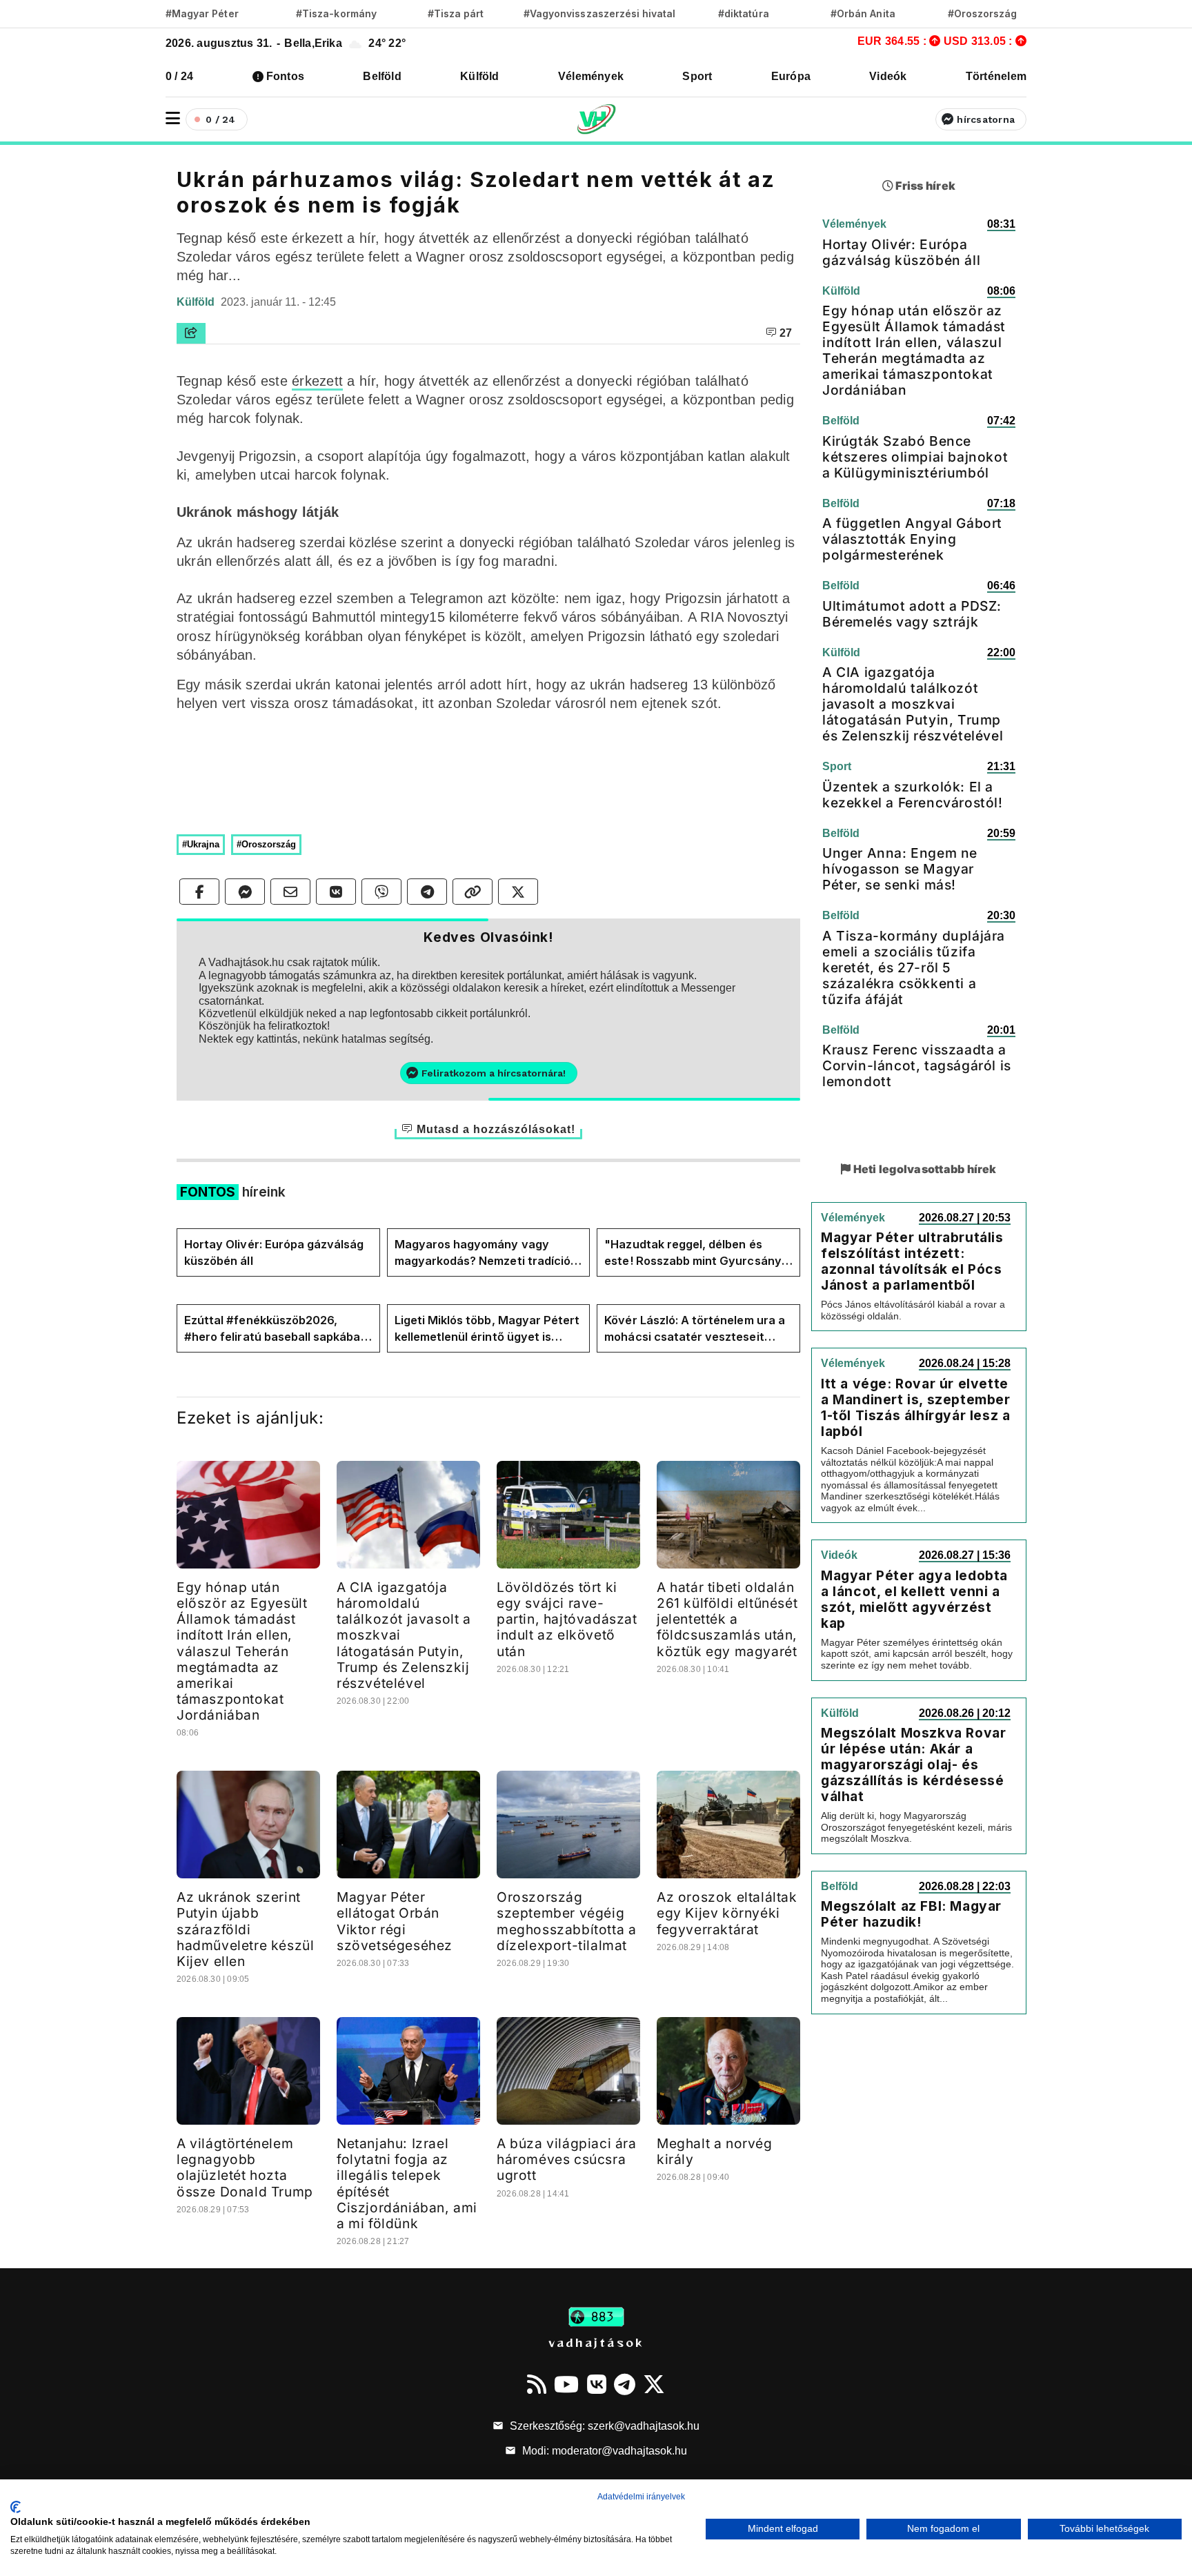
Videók (888, 76)
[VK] (597, 2384)
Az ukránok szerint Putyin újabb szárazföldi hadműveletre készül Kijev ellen (245, 1929)
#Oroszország (983, 13)
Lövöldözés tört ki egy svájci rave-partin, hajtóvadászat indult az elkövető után (567, 1619)
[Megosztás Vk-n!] (336, 892)
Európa (791, 76)
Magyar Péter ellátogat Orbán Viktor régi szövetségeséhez (395, 1921)
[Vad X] (654, 2384)
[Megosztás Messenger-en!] (245, 892)
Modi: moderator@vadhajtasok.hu (603, 2451)
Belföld (382, 76)
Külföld (480, 76)
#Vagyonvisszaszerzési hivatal (599, 13)
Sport (697, 76)
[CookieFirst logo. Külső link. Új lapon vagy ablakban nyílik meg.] (16, 2507)
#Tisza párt (456, 13)
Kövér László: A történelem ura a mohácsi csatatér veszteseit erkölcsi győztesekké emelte (695, 1329)
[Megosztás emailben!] (290, 892)
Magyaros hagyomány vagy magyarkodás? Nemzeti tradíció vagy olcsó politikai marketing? (483, 1253)
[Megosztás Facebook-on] (199, 892)
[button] (173, 118)
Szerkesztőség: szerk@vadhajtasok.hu (603, 2426)
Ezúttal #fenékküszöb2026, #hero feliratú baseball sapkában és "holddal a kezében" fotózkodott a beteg (276, 1329)
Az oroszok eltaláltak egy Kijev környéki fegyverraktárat (727, 1913)
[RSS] (537, 2384)
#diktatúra (743, 13)
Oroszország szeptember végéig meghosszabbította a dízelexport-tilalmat (566, 1921)
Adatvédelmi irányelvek (641, 2497)
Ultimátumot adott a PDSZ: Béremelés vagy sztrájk (912, 614)
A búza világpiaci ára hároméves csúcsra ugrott (567, 2159)
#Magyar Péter (202, 13)
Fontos (285, 76)
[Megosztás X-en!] (518, 892)
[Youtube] (566, 2384)
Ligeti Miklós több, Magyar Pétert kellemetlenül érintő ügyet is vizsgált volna (487, 1329)
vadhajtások (596, 2342)
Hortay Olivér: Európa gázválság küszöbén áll (274, 1252)
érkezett (317, 381)
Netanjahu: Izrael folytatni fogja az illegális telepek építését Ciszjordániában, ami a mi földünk (407, 2183)
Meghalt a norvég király (715, 2151)
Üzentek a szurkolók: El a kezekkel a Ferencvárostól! (913, 795)
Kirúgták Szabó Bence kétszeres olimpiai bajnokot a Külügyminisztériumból (915, 457)
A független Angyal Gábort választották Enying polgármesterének (912, 539)
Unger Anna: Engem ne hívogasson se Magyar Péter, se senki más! (900, 869)
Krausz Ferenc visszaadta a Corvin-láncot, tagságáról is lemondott (917, 1065)
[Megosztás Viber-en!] (381, 892)
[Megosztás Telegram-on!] (427, 892)
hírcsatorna (986, 119)
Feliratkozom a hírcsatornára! (494, 1073)
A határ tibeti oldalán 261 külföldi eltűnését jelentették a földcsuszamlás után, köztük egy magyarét (727, 1619)
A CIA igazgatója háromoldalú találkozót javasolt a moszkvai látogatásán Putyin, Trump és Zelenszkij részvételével (913, 704)
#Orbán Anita (863, 13)
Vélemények (591, 76)
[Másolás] (473, 892)
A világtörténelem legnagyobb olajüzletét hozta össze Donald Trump (245, 2167)
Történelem (996, 76)
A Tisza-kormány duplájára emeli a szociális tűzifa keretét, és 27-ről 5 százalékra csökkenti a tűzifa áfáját (914, 967)
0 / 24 (179, 76)
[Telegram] (625, 2384)
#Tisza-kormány (336, 13)
